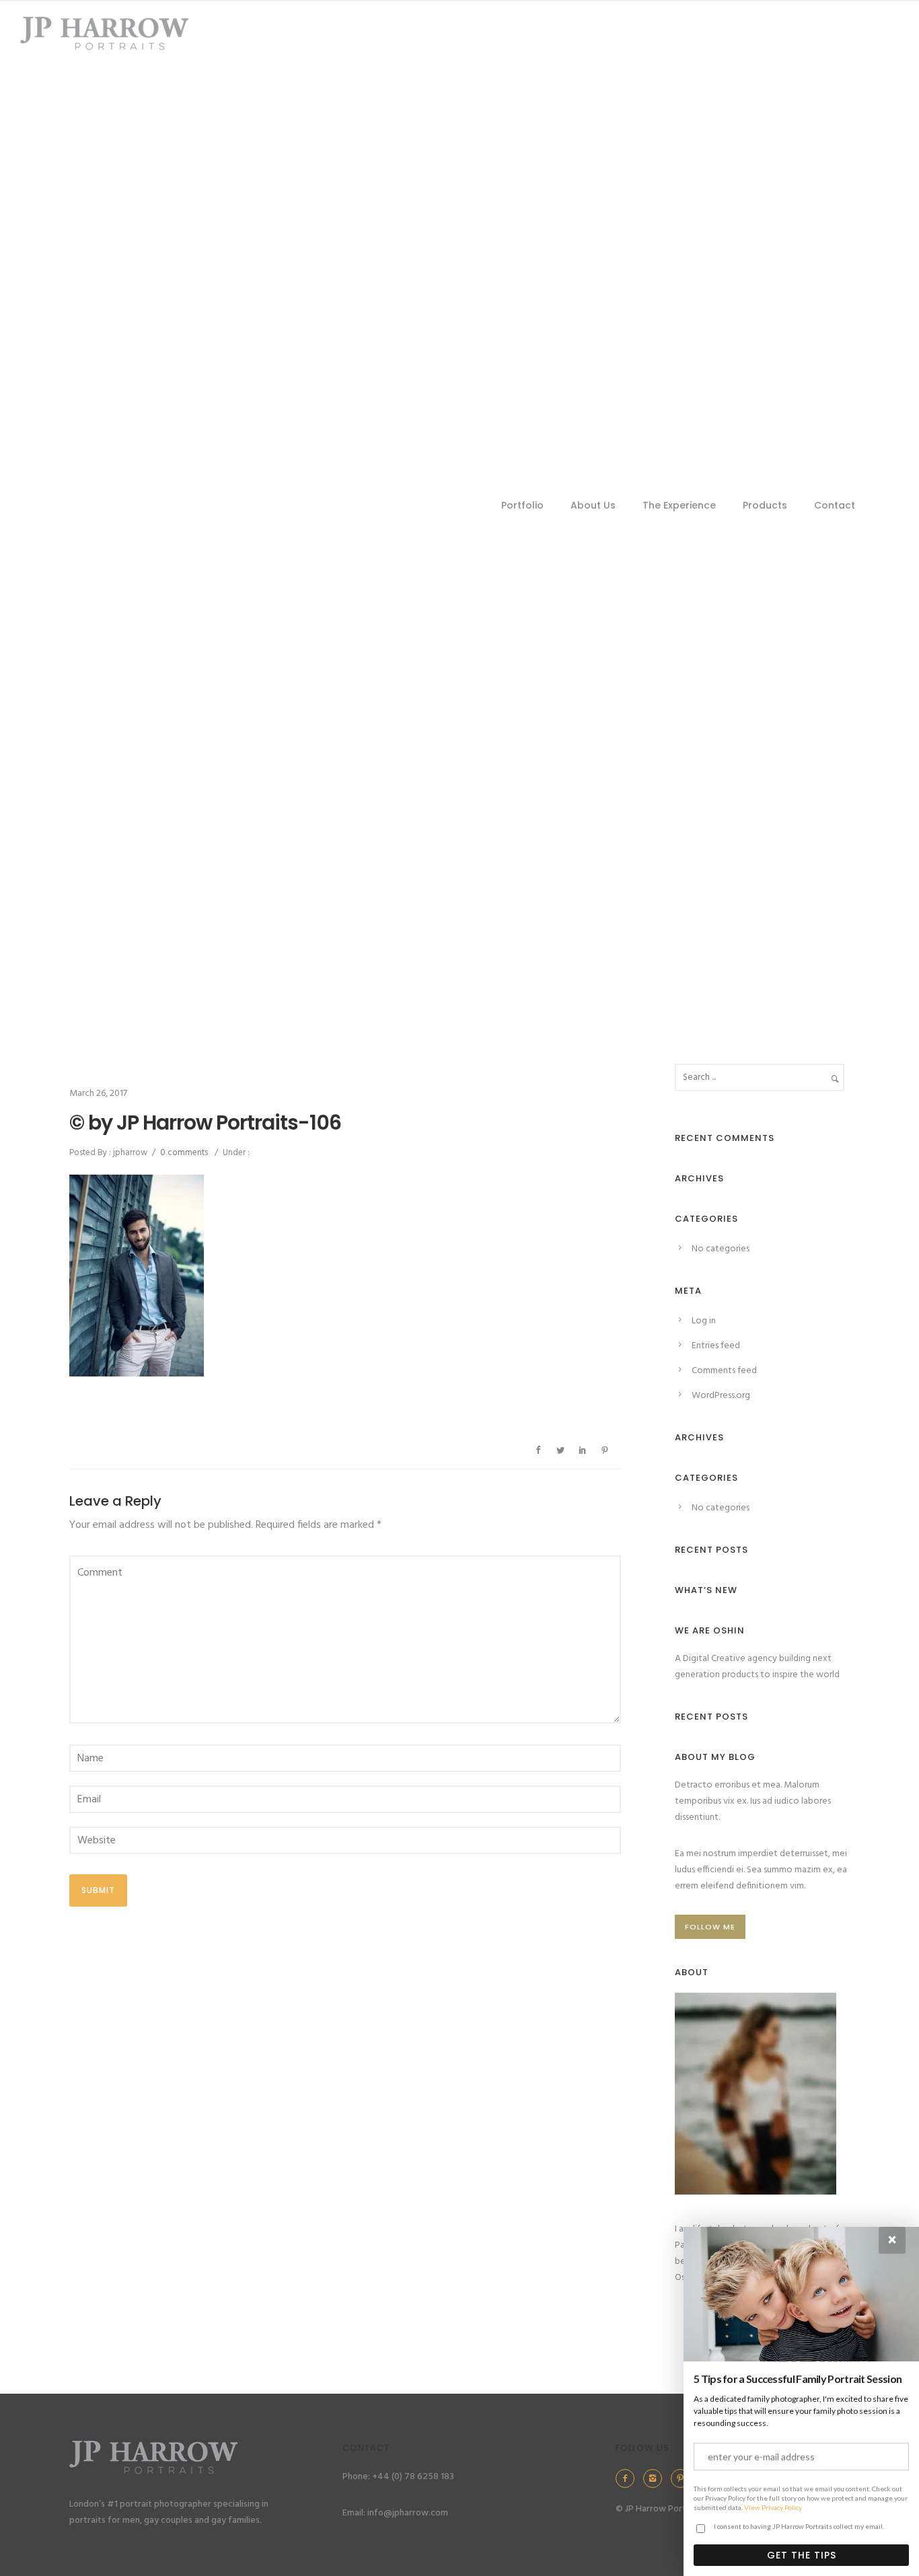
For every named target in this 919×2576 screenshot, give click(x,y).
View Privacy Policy (773, 2507)
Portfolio (522, 505)
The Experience (679, 505)
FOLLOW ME (710, 1927)
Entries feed (716, 1346)
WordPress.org (721, 1396)
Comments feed (724, 1371)
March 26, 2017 (98, 1094)
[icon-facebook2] (628, 2478)
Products (765, 505)
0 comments (184, 1153)
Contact (835, 505)
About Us (593, 505)
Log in (704, 1321)
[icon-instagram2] (656, 2478)
